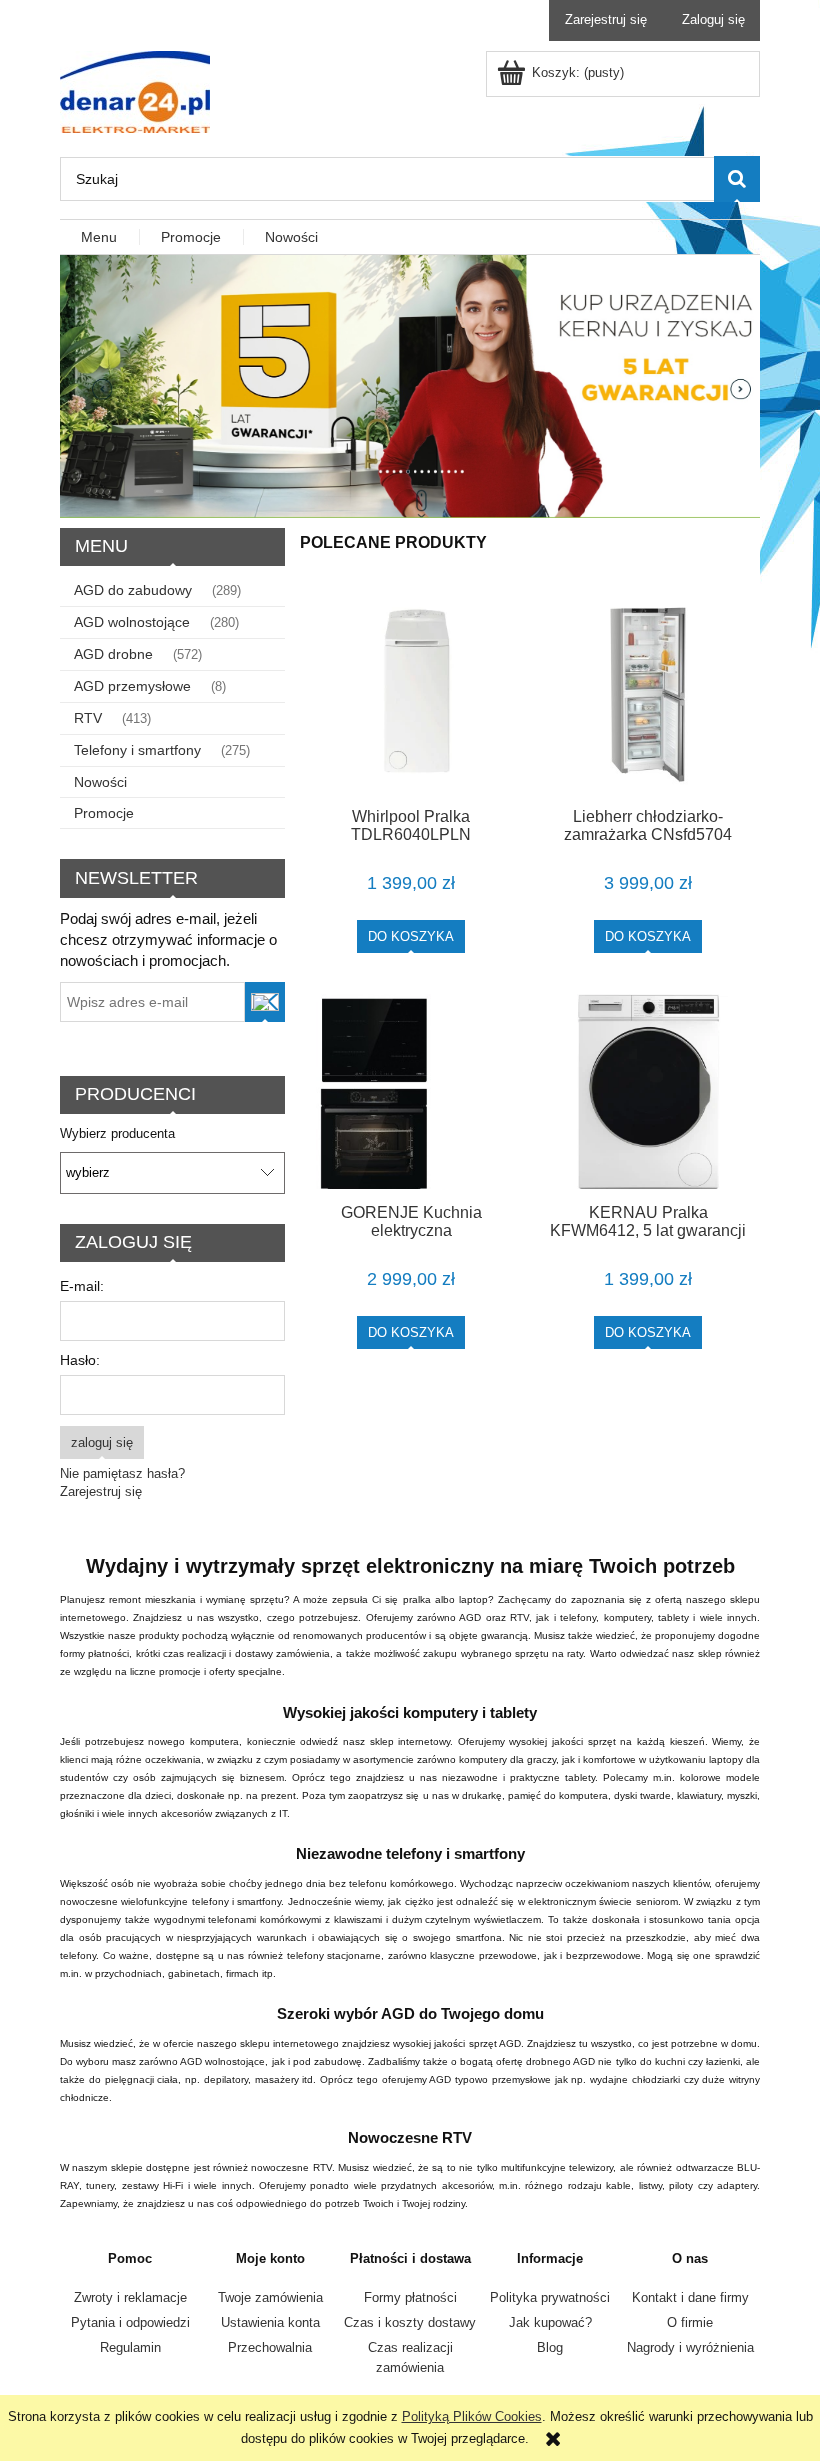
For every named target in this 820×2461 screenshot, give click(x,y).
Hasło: (80, 1360)
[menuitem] (100, 238)
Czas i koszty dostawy (410, 2322)
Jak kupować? (550, 2322)
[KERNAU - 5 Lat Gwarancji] (410, 385)
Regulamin (130, 2347)
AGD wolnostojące (132, 622)
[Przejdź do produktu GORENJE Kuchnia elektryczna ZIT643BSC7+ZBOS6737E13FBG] (411, 1091)
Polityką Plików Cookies (472, 2416)
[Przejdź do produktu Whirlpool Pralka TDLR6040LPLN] (411, 694)
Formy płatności (410, 2297)
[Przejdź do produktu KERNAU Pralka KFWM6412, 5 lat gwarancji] (648, 1091)
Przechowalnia (270, 2347)
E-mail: (82, 1286)
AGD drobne (113, 654)
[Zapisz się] (265, 1002)
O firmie (690, 2322)
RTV (88, 718)
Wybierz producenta (117, 1134)
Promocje (104, 813)
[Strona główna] (135, 90)
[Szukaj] (737, 179)
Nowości (100, 782)
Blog (550, 2347)
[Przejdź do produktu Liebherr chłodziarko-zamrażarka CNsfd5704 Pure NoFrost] (648, 694)
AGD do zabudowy (133, 590)
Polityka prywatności (550, 2297)
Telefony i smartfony (137, 750)
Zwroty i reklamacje (130, 2297)
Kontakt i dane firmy (690, 2297)
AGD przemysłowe (132, 686)
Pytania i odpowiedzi (130, 2322)
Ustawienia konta (270, 2322)
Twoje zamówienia (270, 2297)
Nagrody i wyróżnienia (690, 2347)
